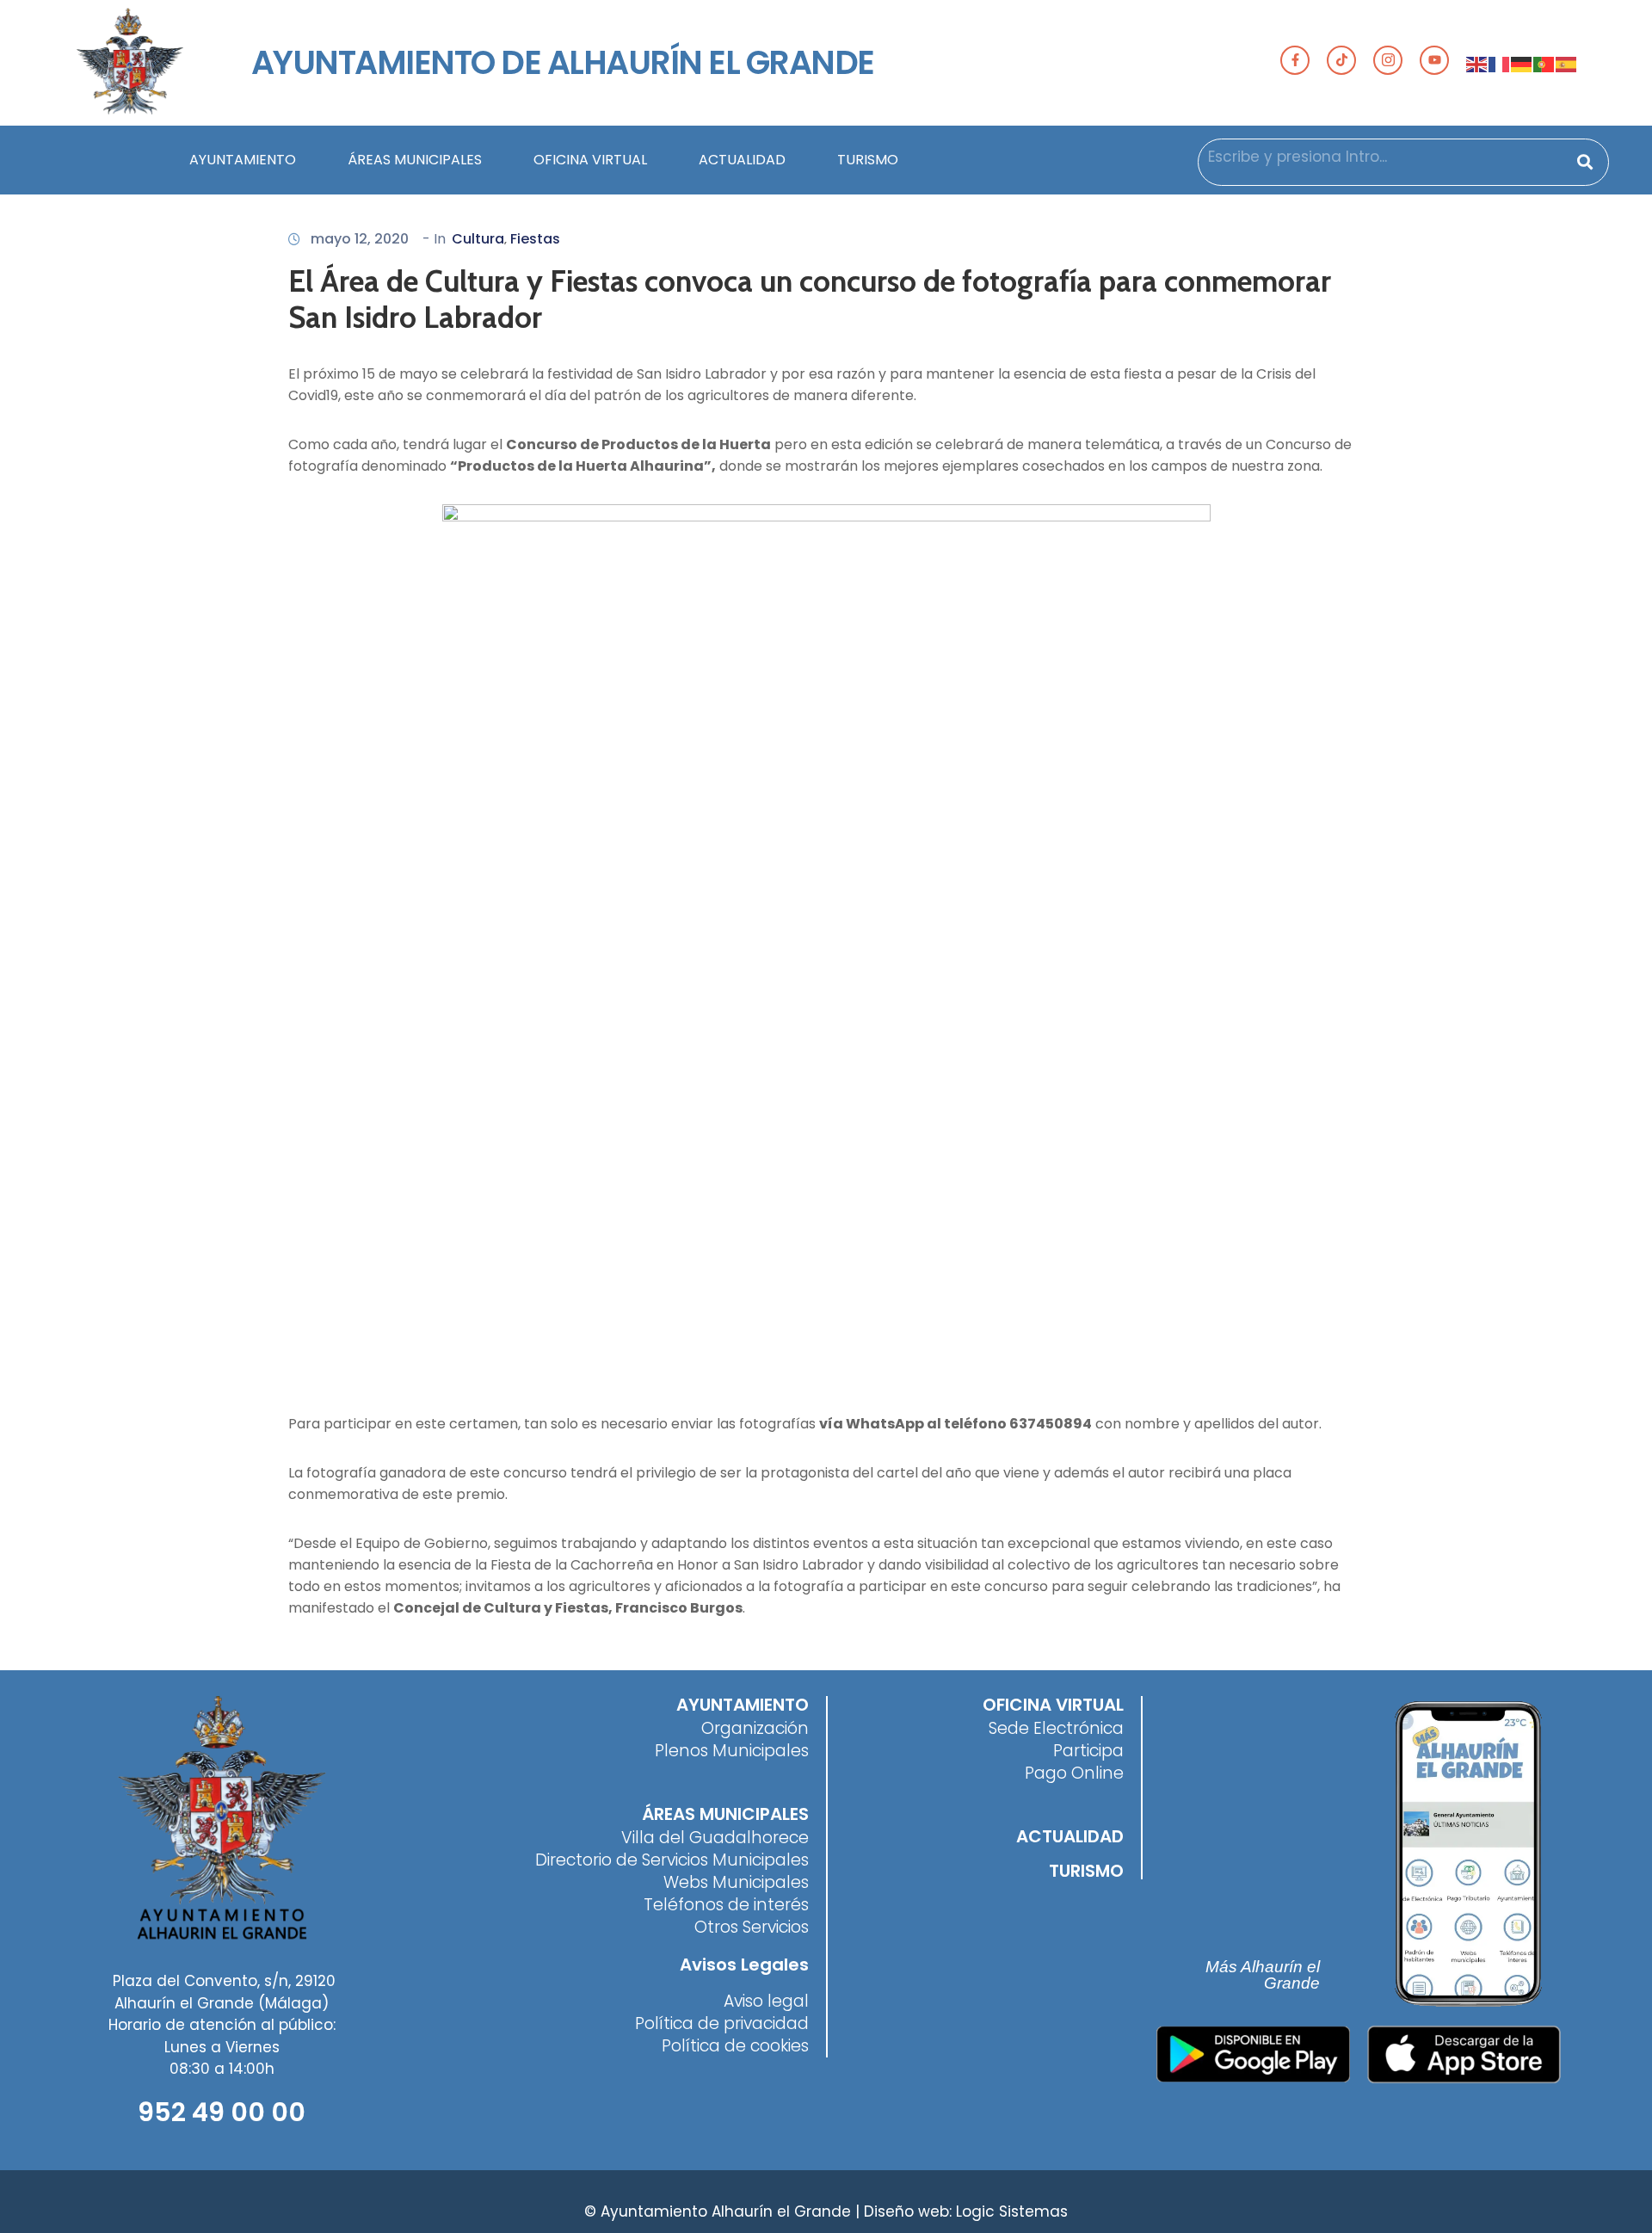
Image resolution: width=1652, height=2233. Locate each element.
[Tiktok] (1341, 60)
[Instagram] (1388, 60)
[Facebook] (1295, 60)
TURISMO (868, 160)
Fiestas (535, 239)
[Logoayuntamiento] (130, 63)
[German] (1522, 63)
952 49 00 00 (222, 2112)
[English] (1477, 63)
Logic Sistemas (1012, 2211)
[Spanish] (1567, 63)
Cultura (478, 239)
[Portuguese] (1544, 63)
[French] (1500, 63)
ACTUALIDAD (742, 160)
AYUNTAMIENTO (243, 160)
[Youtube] (1434, 60)
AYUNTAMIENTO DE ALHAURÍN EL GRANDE (563, 62)
